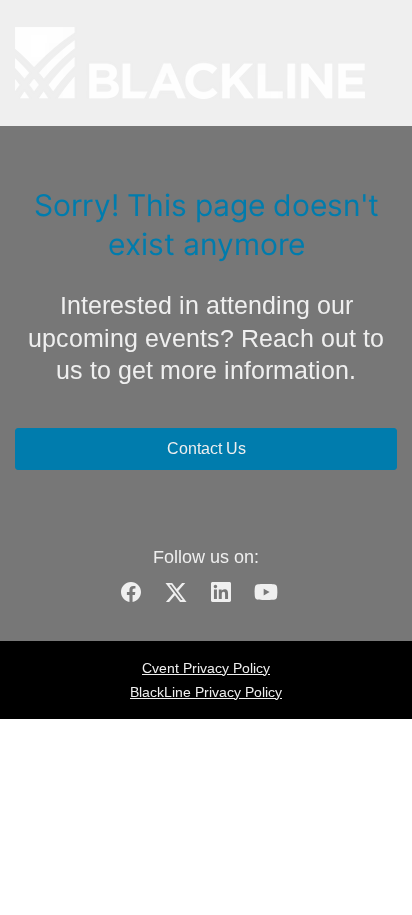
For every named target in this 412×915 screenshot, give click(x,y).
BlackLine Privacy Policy (206, 692)
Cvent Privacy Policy (206, 668)
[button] (138, 598)
